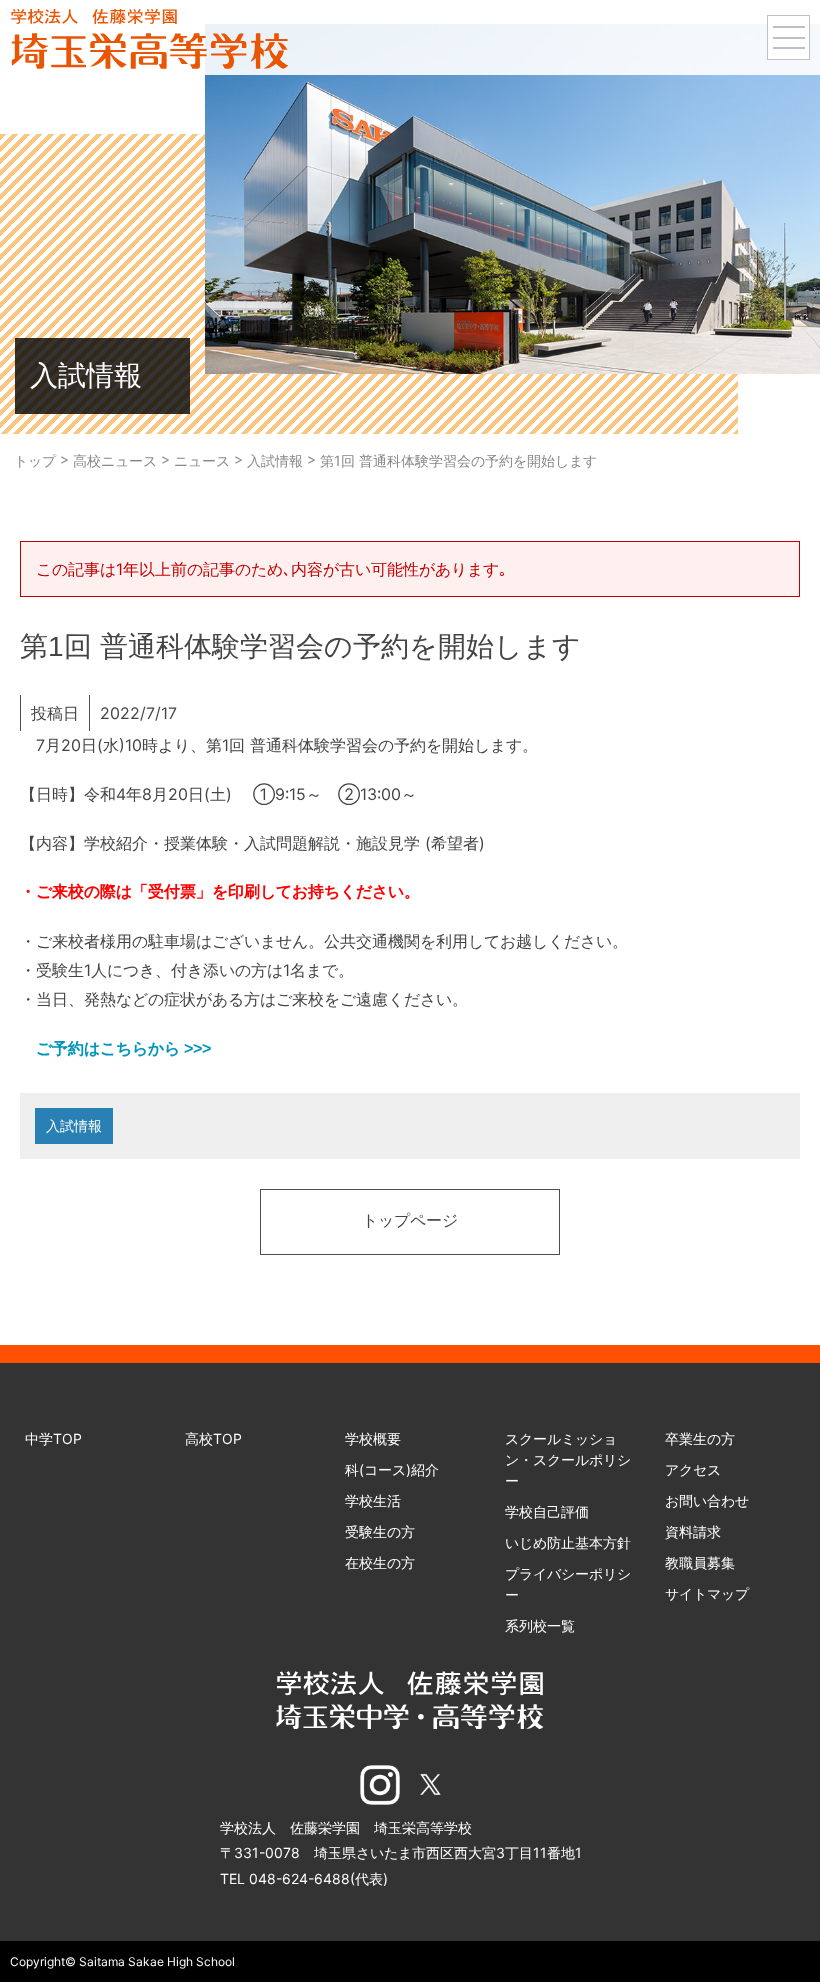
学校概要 (373, 1438)
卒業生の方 (700, 1438)
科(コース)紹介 (392, 1469)
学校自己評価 (547, 1511)
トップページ (410, 1222)
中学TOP (53, 1438)
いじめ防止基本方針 (568, 1542)
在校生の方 (380, 1562)
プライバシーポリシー (568, 1584)
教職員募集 (700, 1562)
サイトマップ (707, 1593)
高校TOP (213, 1438)
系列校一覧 (540, 1625)
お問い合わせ (707, 1500)
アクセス (693, 1469)
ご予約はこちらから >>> (115, 1048)
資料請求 (693, 1531)
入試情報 (74, 1125)
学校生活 (373, 1500)
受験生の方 (380, 1531)
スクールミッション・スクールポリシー (568, 1459)
